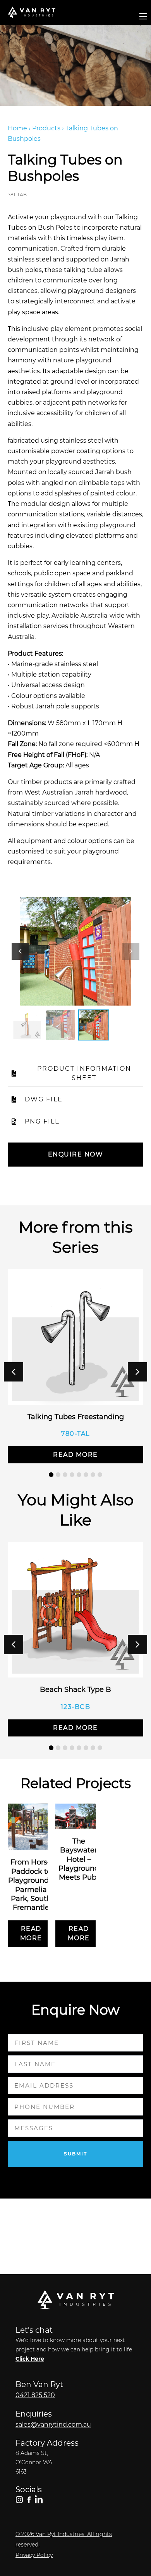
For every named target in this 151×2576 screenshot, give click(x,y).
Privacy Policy (34, 2555)
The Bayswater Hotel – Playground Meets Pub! (79, 1859)
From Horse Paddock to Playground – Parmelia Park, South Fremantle (31, 1885)
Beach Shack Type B (75, 1690)
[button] (137, 1372)
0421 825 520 (35, 2395)
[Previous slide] (20, 951)
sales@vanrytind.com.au (53, 2425)
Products (46, 128)
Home (17, 128)
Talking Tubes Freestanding (76, 1417)
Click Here (30, 2359)
